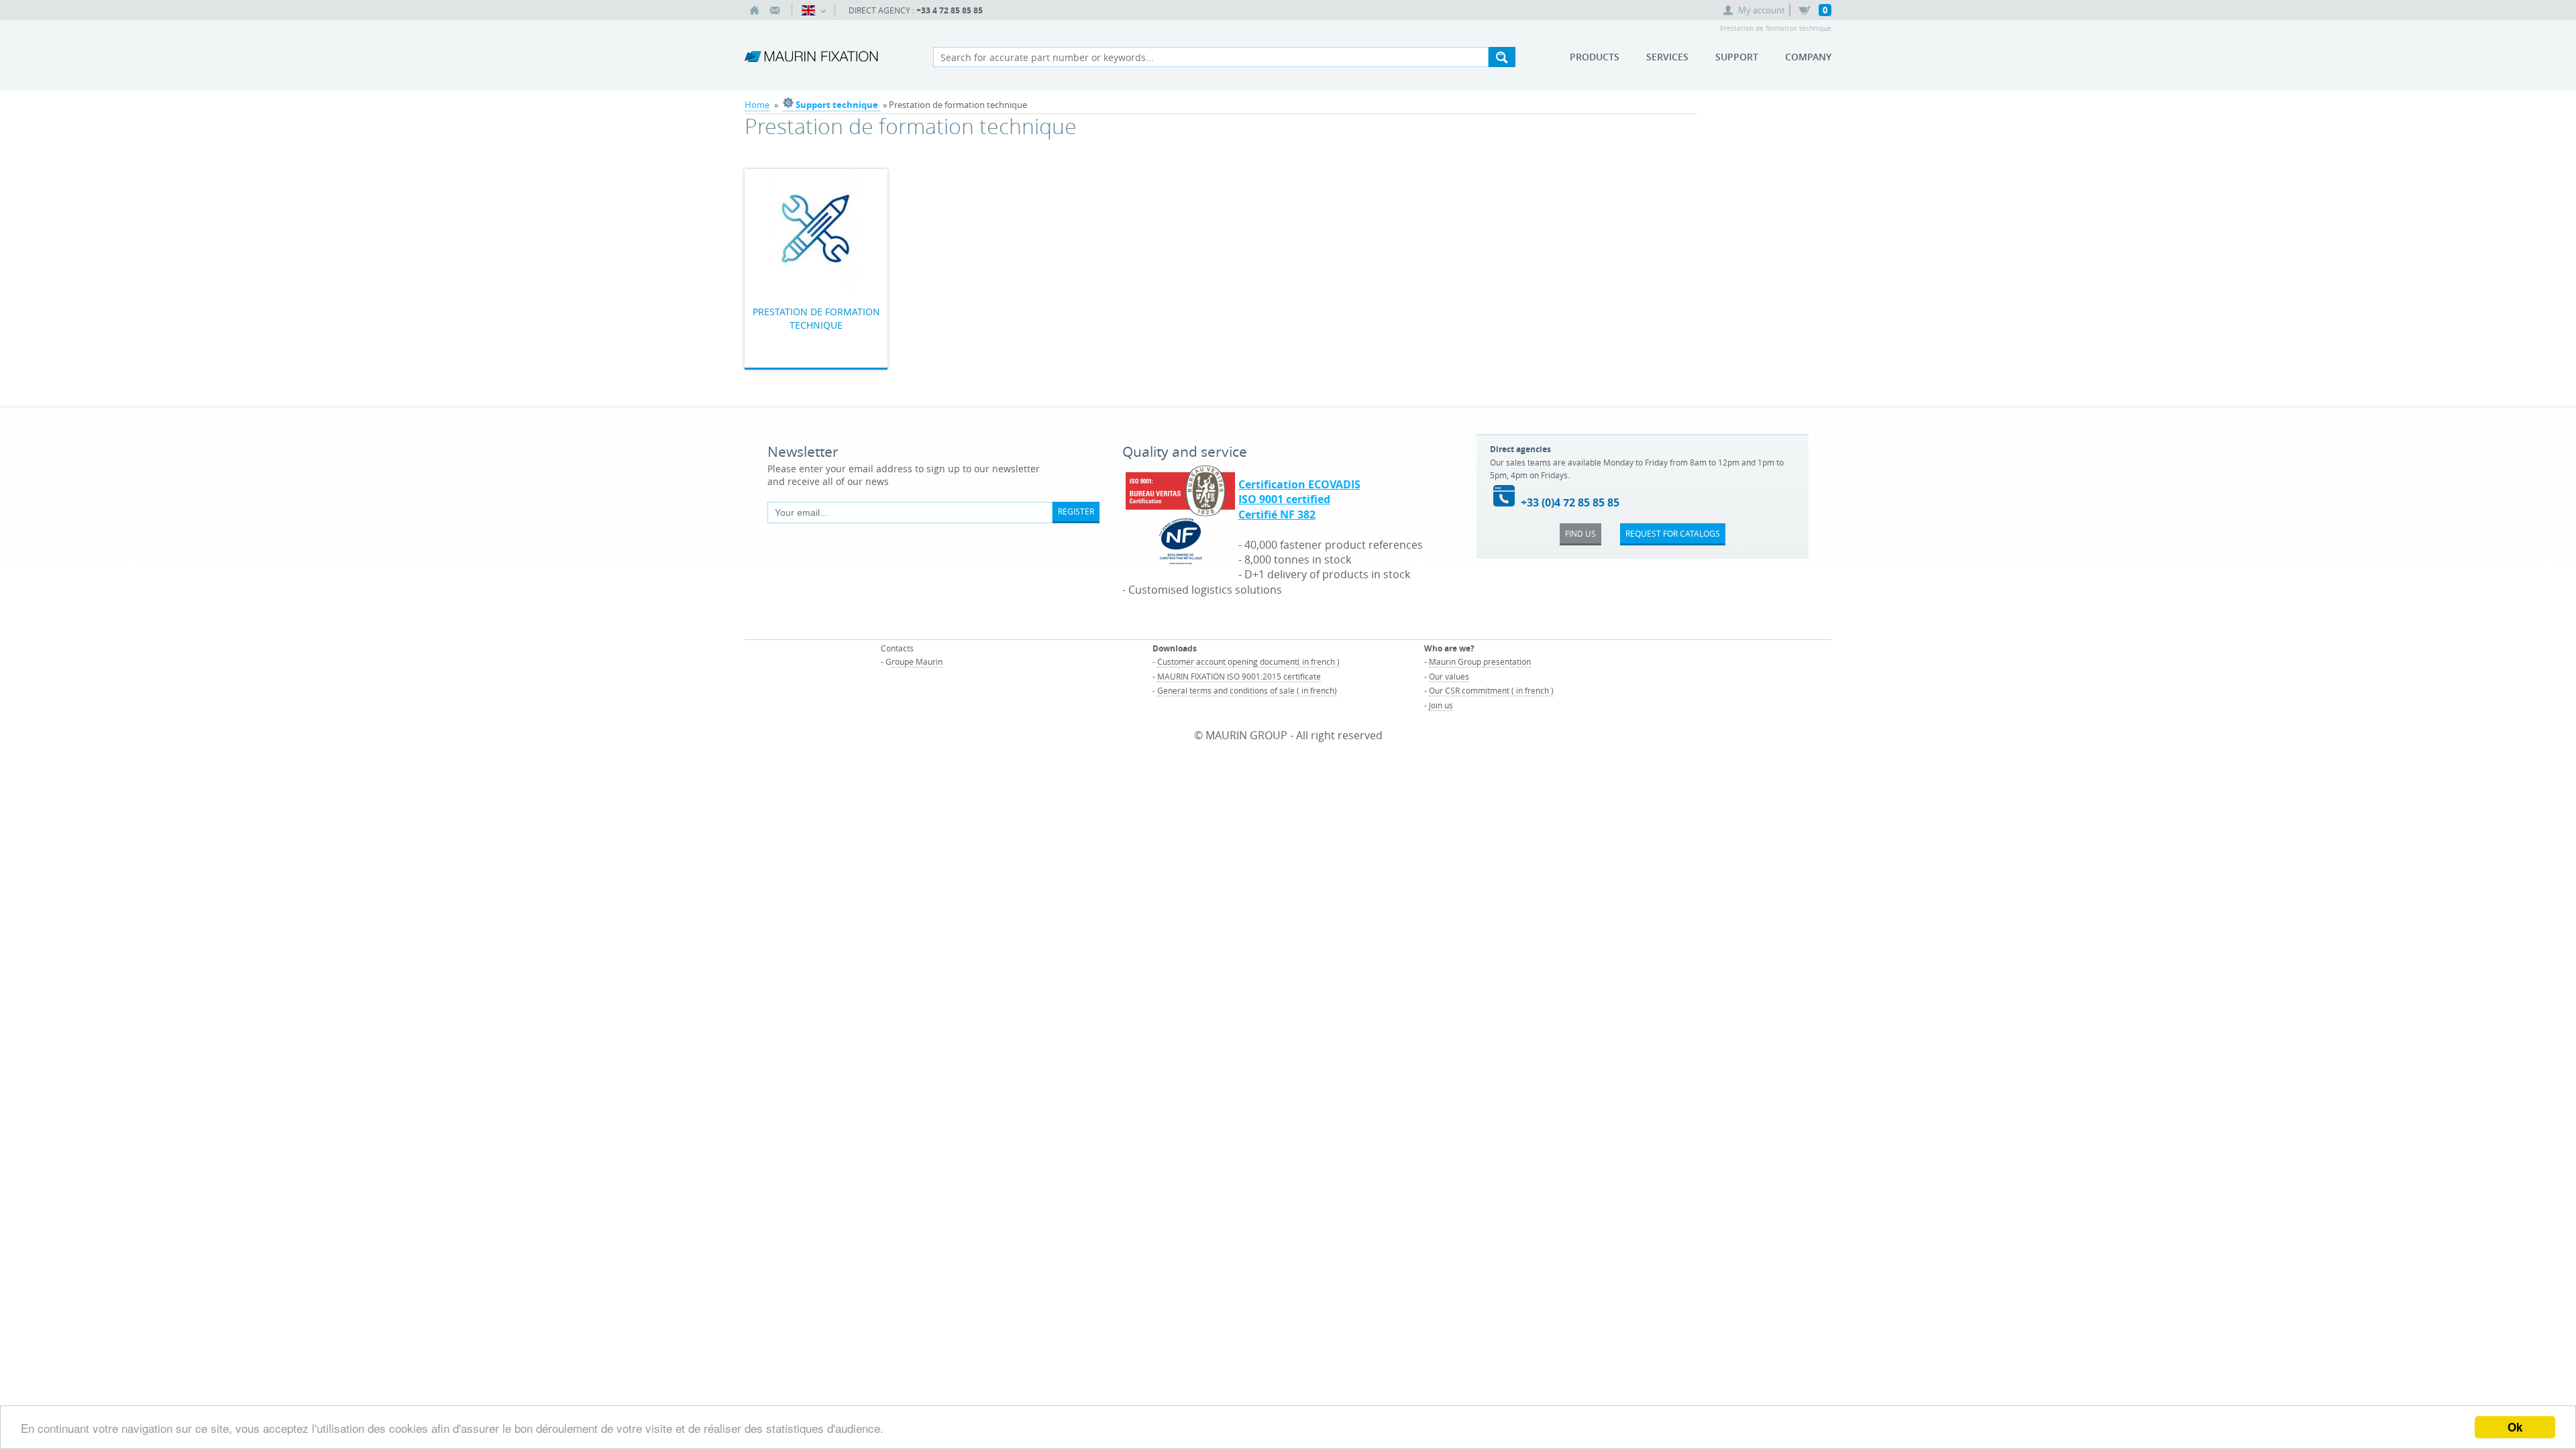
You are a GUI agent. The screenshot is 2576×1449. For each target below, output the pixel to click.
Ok (2515, 1427)
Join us (1441, 705)
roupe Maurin (917, 661)
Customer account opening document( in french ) (1248, 661)
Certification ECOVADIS (1299, 484)
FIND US (1580, 533)
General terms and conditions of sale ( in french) (1247, 690)
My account (1762, 10)
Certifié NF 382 (1277, 515)
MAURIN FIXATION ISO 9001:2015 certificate (1239, 676)
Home (757, 105)
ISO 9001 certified (1284, 499)
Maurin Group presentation (1480, 661)
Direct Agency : (916, 10)
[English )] (813, 10)
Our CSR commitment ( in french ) (1491, 690)
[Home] (755, 10)
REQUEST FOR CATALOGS (1673, 533)
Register (1076, 511)
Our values (1449, 676)
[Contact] (775, 10)
